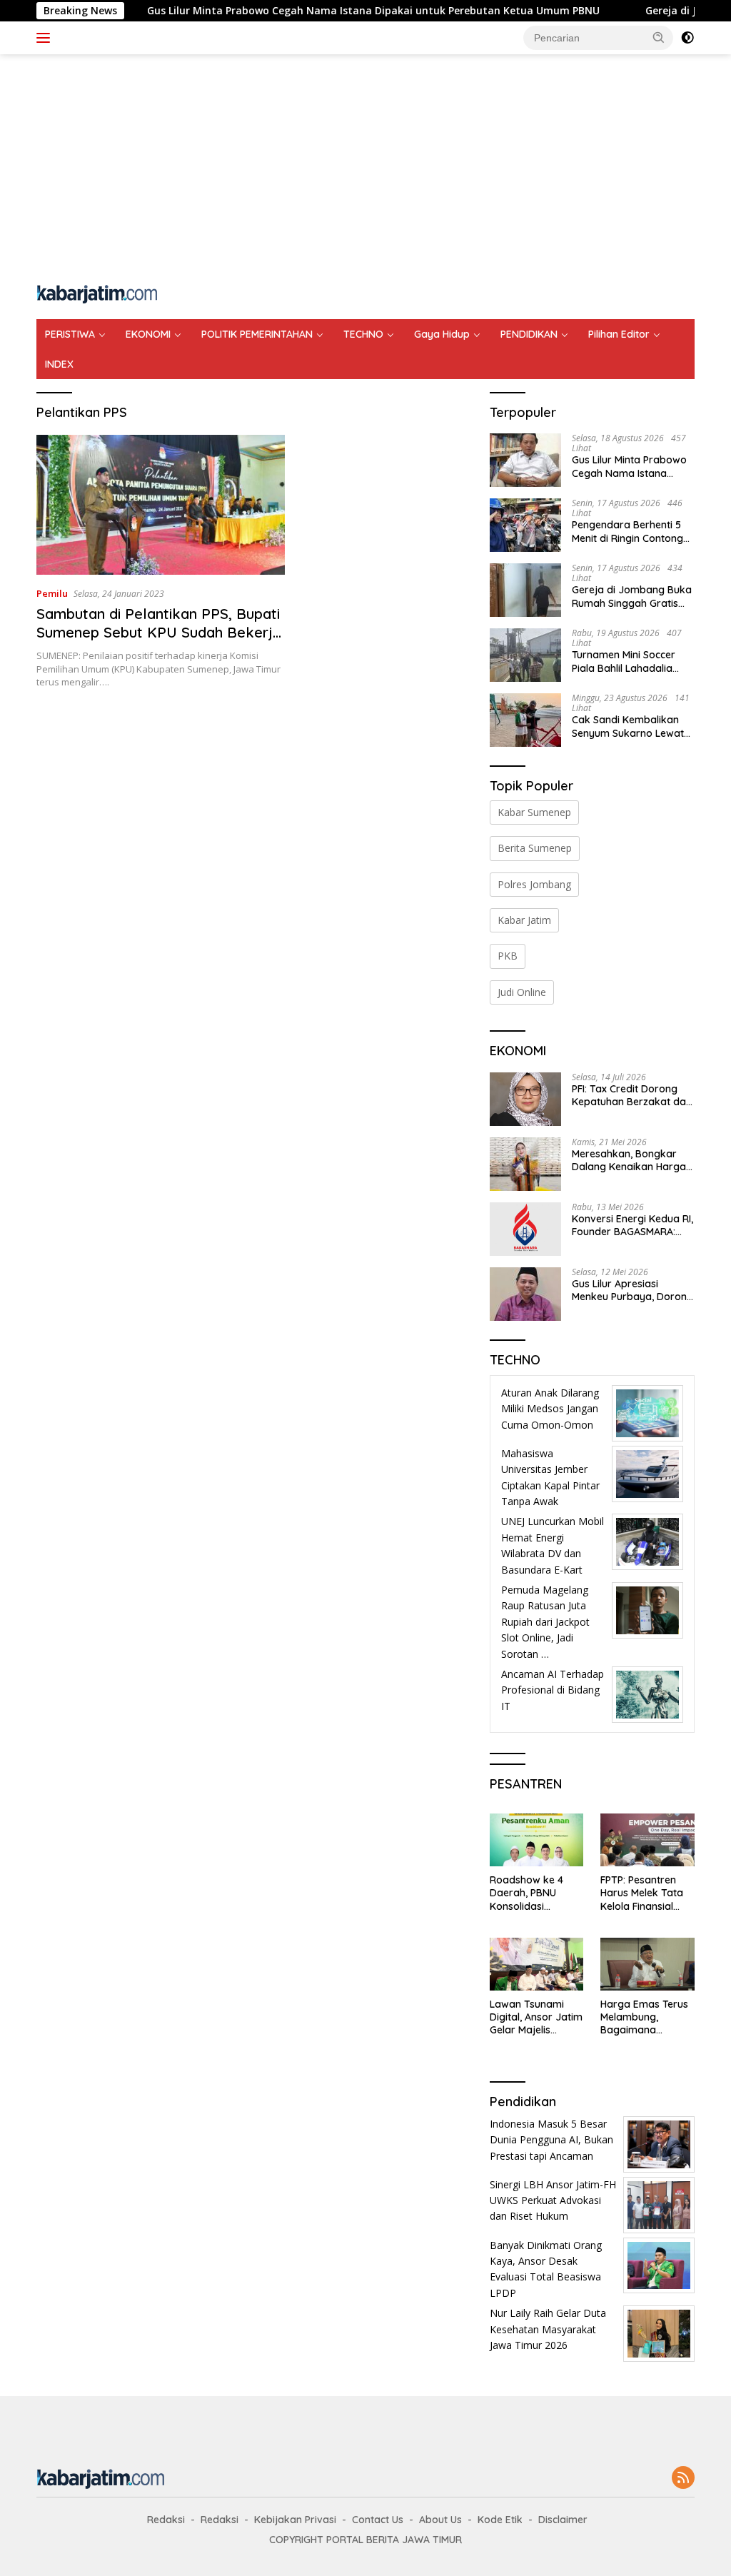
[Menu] (46, 38)
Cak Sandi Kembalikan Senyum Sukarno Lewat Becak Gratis (628, 726)
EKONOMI (148, 334)
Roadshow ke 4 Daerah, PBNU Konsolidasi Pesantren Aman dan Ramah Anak (531, 1893)
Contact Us (378, 2520)
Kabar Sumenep (534, 812)
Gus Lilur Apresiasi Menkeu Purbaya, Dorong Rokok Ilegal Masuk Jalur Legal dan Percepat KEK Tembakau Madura (632, 1290)
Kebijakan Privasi (295, 2520)
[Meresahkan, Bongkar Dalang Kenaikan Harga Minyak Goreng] (525, 1164)
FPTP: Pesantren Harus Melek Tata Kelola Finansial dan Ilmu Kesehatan (642, 1893)
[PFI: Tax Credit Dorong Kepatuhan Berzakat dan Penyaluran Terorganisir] (525, 1099)
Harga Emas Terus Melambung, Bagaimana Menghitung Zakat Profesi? (644, 2017)
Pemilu (52, 593)
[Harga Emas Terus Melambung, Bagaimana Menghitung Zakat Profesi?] (647, 1964)
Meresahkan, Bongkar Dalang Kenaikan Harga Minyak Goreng (629, 1160)
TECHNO (363, 334)
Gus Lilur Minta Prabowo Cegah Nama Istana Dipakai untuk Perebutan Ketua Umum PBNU (318, 11)
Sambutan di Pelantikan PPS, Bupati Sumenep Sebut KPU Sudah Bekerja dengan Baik (159, 632)
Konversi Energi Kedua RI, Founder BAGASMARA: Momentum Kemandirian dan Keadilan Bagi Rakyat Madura (632, 1225)
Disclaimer (563, 2520)
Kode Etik (500, 2520)
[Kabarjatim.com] (97, 292)
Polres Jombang (534, 884)
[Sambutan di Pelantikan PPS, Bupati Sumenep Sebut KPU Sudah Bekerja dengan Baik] (161, 505)
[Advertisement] (365, 168)
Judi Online (522, 992)
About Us (440, 2520)
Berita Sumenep (535, 848)
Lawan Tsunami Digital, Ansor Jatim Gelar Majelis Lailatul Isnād (536, 2017)
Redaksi (166, 2520)
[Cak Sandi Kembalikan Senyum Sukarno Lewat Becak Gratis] (525, 720)
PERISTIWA (70, 334)
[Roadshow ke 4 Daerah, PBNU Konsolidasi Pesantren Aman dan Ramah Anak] (537, 1840)
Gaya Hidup (442, 334)
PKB (508, 956)
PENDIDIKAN (529, 334)
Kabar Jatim (524, 920)
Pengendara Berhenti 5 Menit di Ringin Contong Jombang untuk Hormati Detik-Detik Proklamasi (630, 531)
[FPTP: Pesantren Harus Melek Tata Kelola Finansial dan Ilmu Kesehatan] (647, 1840)
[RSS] (683, 2479)
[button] (659, 37)
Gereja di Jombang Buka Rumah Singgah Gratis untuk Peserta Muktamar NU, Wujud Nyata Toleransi (632, 596)
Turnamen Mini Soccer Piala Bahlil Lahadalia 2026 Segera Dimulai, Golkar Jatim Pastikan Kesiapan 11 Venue (625, 661)
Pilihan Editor (619, 334)
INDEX (59, 364)
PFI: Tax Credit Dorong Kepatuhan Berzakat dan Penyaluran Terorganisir (632, 1095)
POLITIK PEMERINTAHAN (257, 334)
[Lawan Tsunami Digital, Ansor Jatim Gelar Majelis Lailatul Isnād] (537, 1964)
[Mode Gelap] (687, 38)
